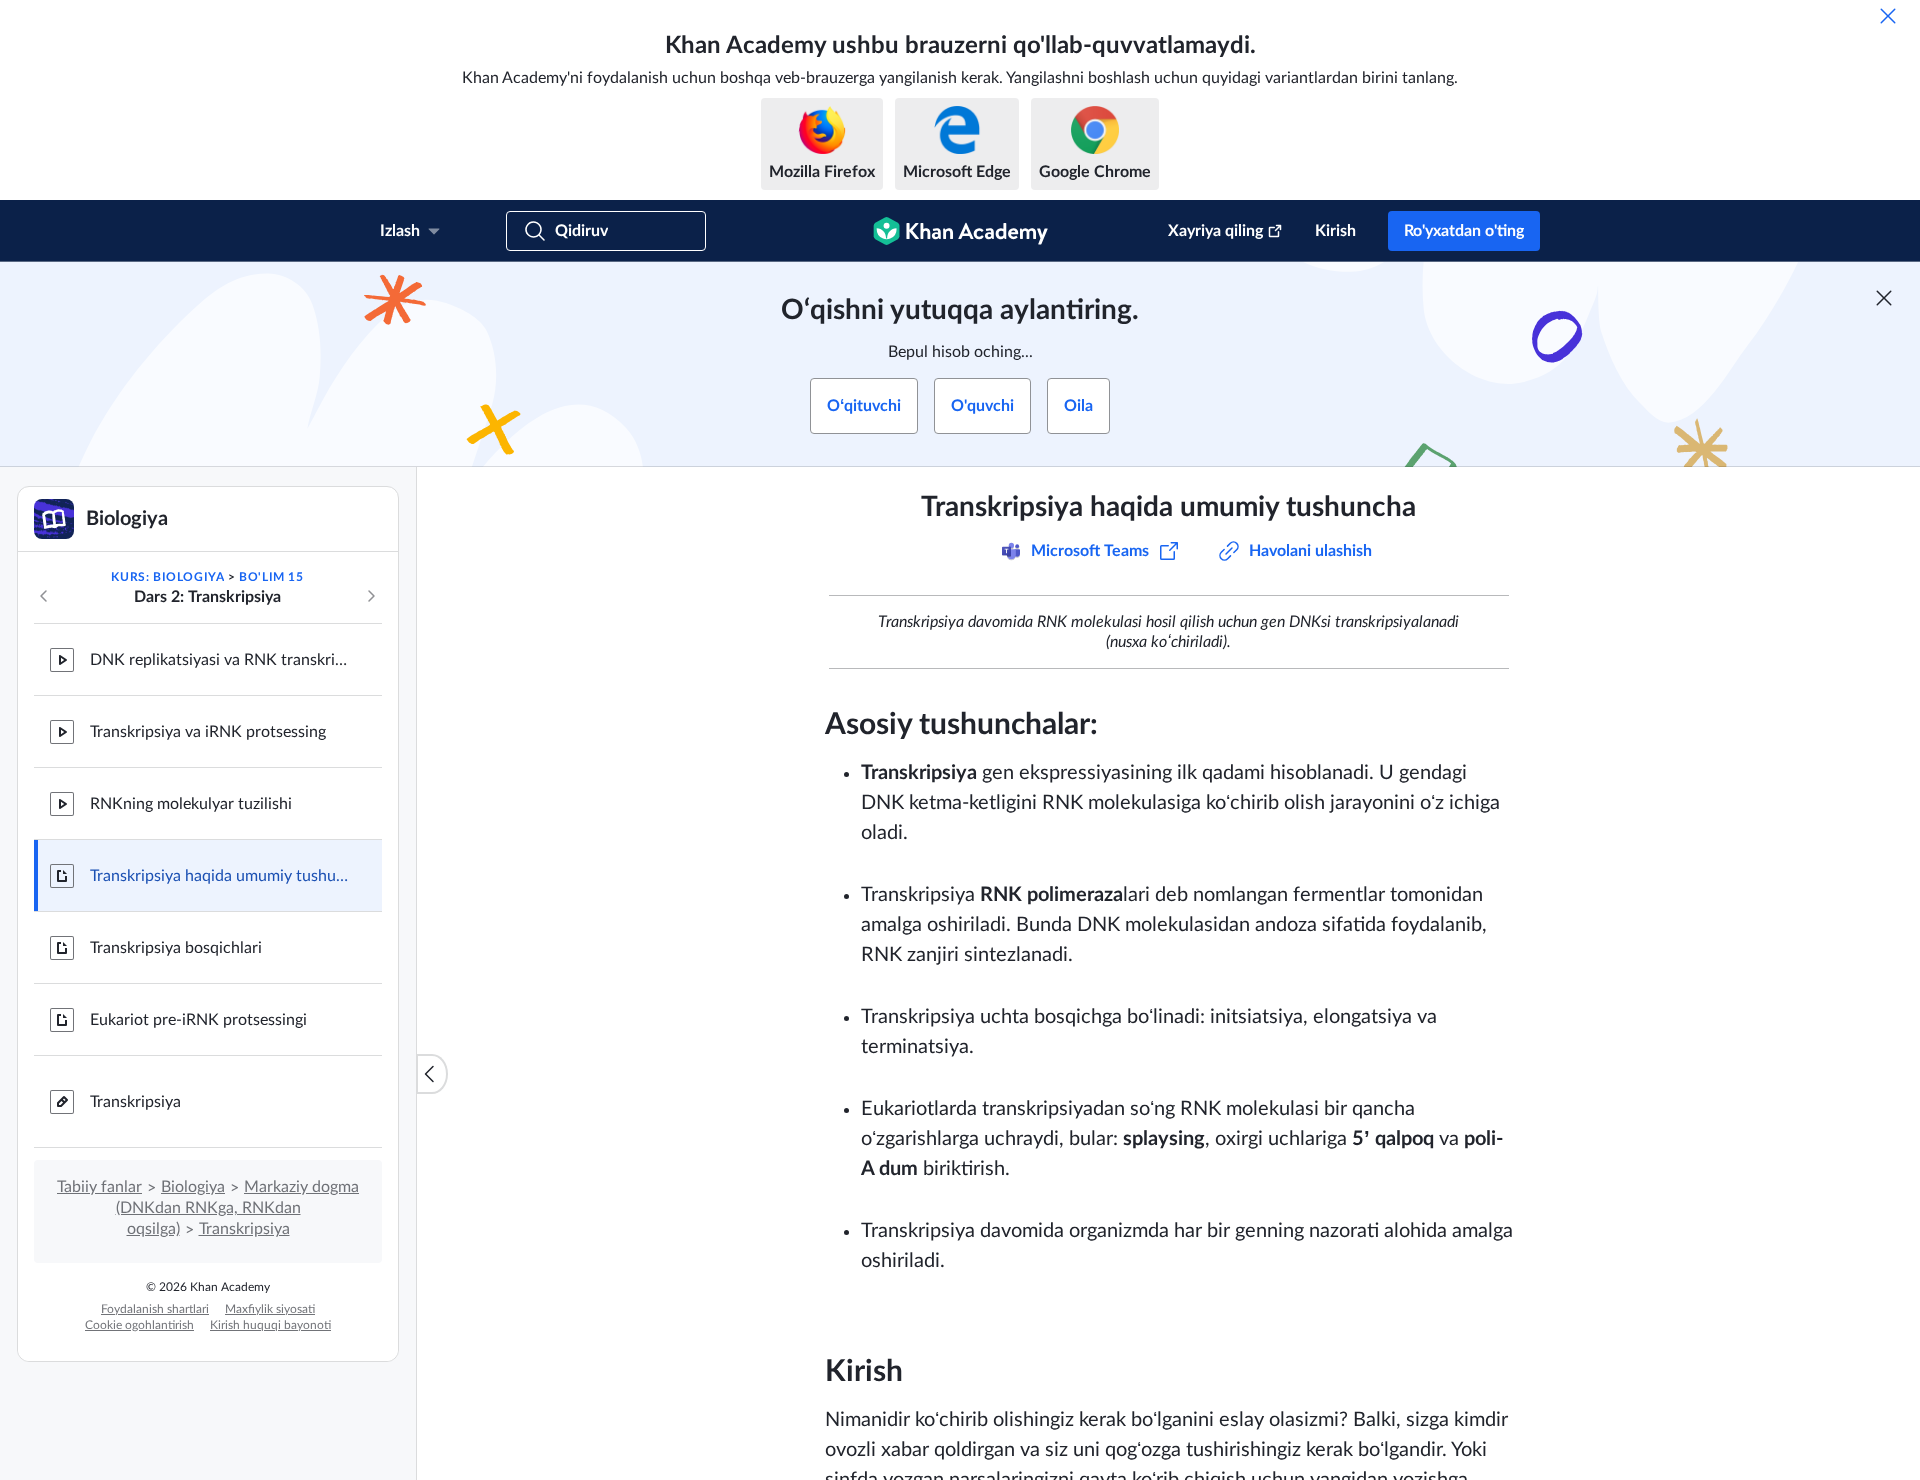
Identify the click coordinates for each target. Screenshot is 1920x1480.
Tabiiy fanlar (99, 1187)
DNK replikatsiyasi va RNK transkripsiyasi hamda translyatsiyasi (220, 660)
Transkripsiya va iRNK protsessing (208, 732)
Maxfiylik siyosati (270, 1309)
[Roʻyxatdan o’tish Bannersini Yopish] (1884, 298)
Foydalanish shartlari (155, 1309)
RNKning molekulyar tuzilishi (191, 804)
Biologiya (193, 1187)
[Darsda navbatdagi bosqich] (371, 596)
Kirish (1335, 231)
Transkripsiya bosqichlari (176, 948)
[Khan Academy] (960, 231)
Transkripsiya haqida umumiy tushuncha (220, 876)
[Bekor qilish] (1888, 16)
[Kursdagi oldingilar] (44, 596)
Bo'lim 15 (271, 577)
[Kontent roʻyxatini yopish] (432, 1074)
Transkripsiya (135, 1102)
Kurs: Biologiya (167, 577)
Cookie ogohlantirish (139, 1325)
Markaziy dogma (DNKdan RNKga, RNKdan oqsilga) (238, 1208)
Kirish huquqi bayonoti (270, 1325)
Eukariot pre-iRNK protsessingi (198, 1020)
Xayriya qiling (1215, 231)
